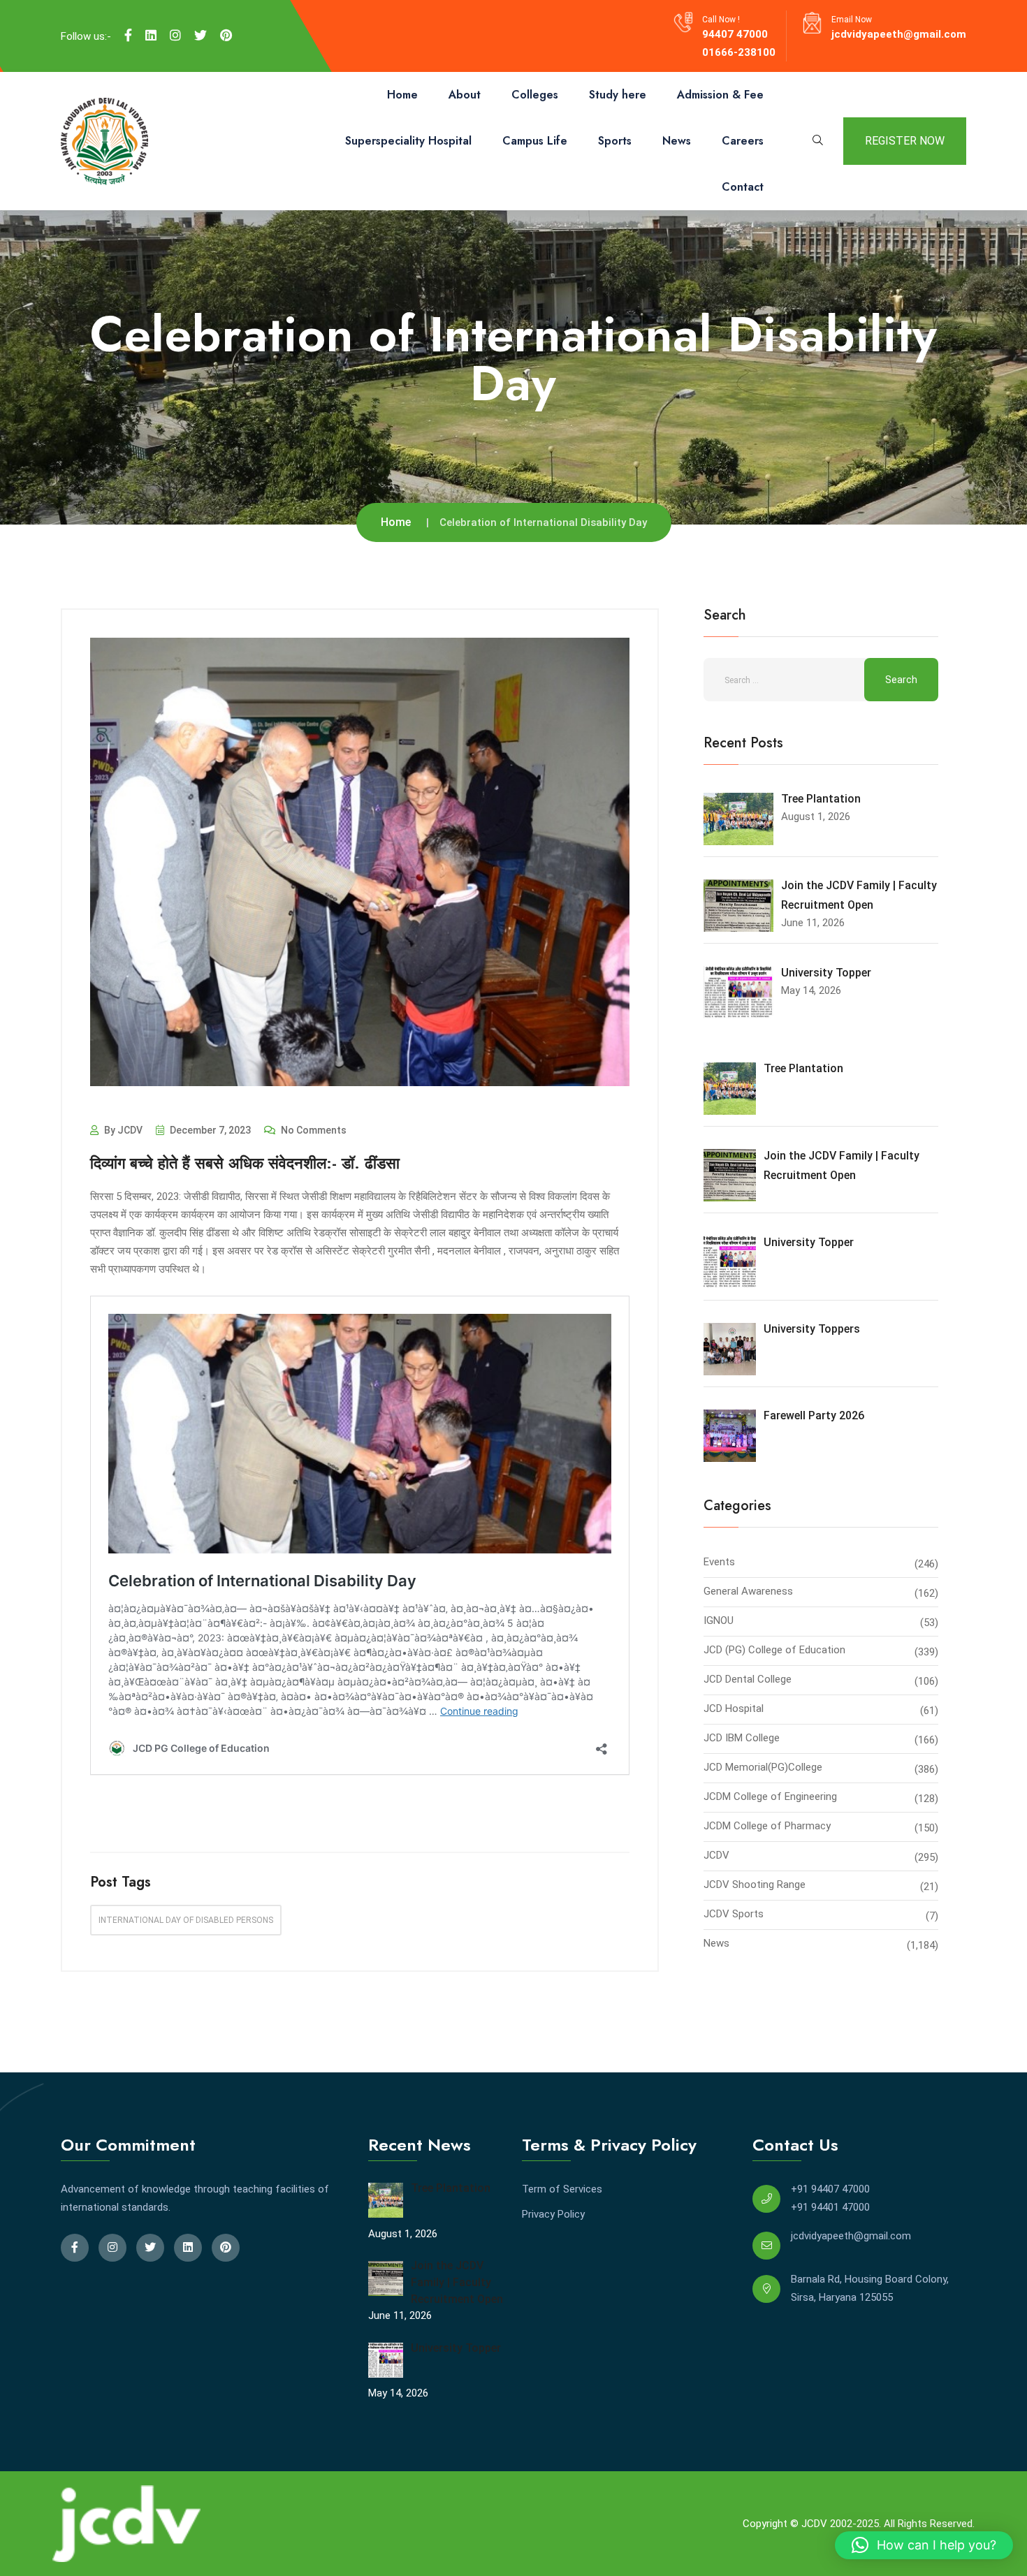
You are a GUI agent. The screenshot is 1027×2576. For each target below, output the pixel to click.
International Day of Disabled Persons (186, 1920)
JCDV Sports (734, 1914)
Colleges (535, 95)
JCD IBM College (742, 1738)
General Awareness (748, 1591)
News (677, 141)
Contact (743, 187)
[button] (924, 2545)
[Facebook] (128, 36)
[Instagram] (175, 36)
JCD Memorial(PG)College (763, 1767)
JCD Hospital (734, 1708)
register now (905, 141)
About (465, 95)
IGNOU (719, 1620)
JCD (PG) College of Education (774, 1650)
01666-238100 (739, 52)
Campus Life (535, 141)
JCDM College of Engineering (770, 1796)
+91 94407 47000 (830, 2189)
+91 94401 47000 (830, 2207)
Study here (618, 95)
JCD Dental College (748, 1679)
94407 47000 (735, 34)
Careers (743, 141)
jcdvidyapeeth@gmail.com (899, 34)
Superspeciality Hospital (408, 141)
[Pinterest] (226, 36)
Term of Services (562, 2189)
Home (402, 95)
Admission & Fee (720, 95)
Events (719, 1562)
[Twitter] (201, 36)
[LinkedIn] (151, 36)
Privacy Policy (553, 2214)
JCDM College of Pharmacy (767, 1826)
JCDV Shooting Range (755, 1885)
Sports (615, 141)
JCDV (716, 1855)
